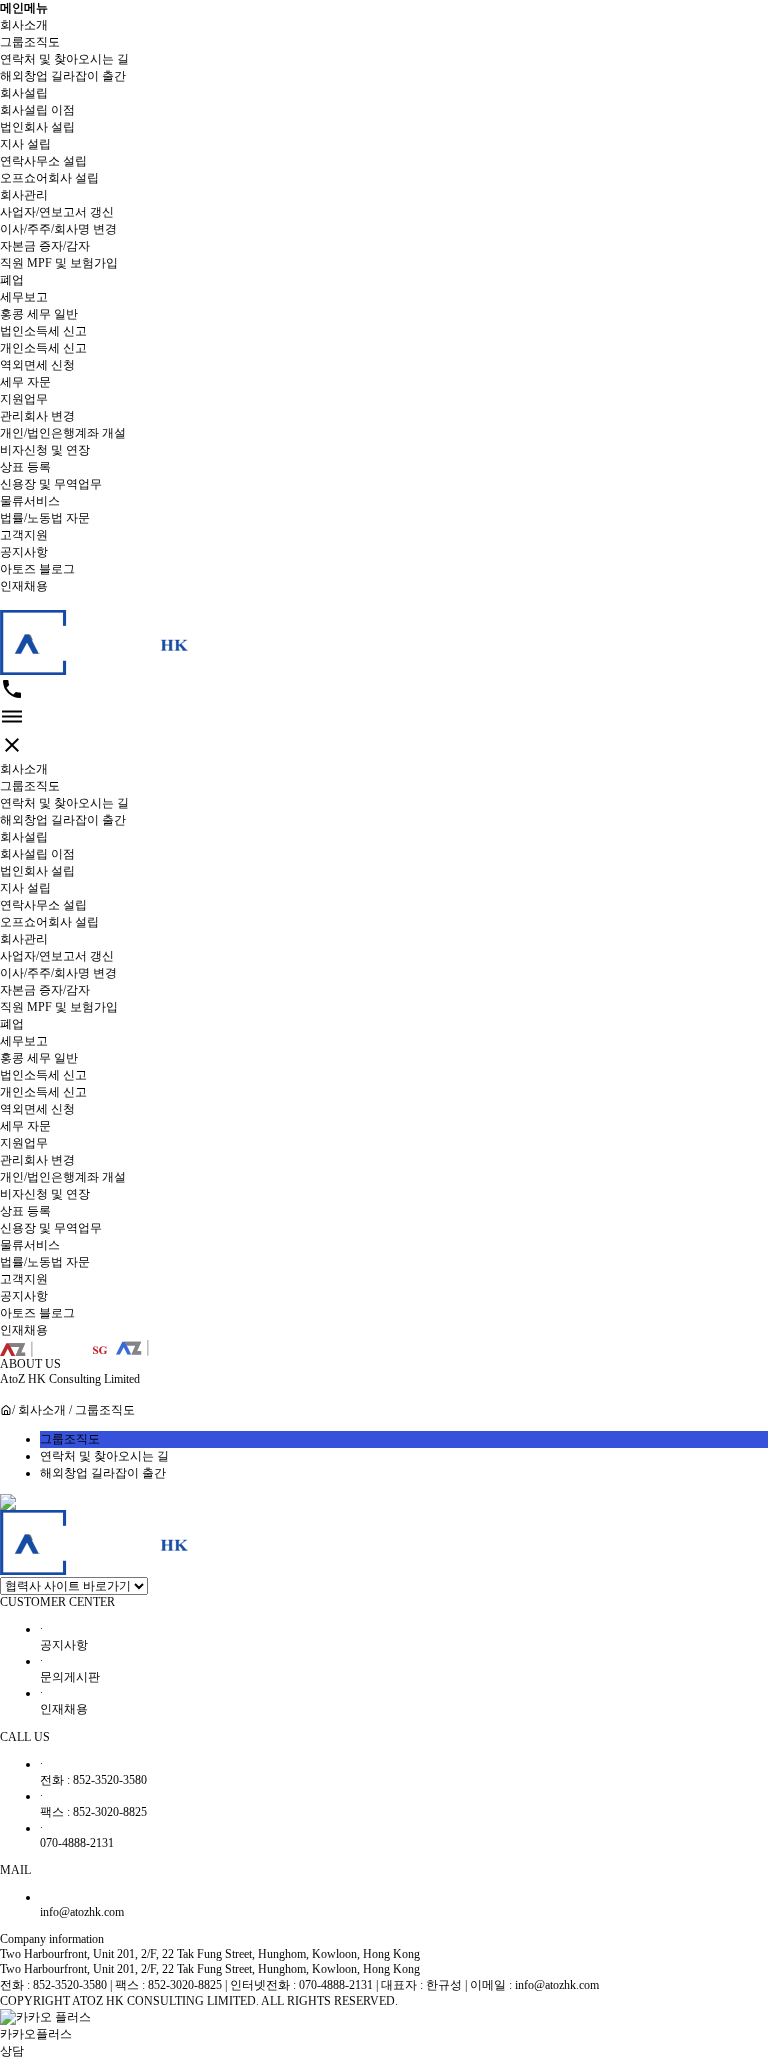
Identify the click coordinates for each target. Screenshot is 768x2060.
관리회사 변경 (37, 416)
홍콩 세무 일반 (39, 314)
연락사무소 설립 (43, 161)
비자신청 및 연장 (45, 450)
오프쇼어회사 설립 (49, 178)
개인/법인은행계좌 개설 (63, 433)
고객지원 (24, 535)
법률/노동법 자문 (45, 518)
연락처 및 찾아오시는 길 (64, 59)
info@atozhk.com (82, 1912)
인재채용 (24, 586)
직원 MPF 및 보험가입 (59, 263)
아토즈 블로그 (37, 569)
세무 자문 (25, 382)
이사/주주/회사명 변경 (58, 229)
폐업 (12, 280)
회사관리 (24, 195)
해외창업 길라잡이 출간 (63, 76)
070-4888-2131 (77, 1835)
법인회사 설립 (37, 127)
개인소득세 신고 (43, 348)
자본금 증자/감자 (45, 246)
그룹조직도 (30, 42)
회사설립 (24, 93)
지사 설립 (25, 144)
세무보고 (24, 297)
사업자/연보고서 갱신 (57, 212)
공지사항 (24, 552)
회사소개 (24, 25)
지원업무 (24, 399)
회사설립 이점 (37, 110)
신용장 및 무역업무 (51, 484)
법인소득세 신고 (43, 331)
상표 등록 (25, 467)
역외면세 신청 (37, 365)
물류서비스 (30, 501)
